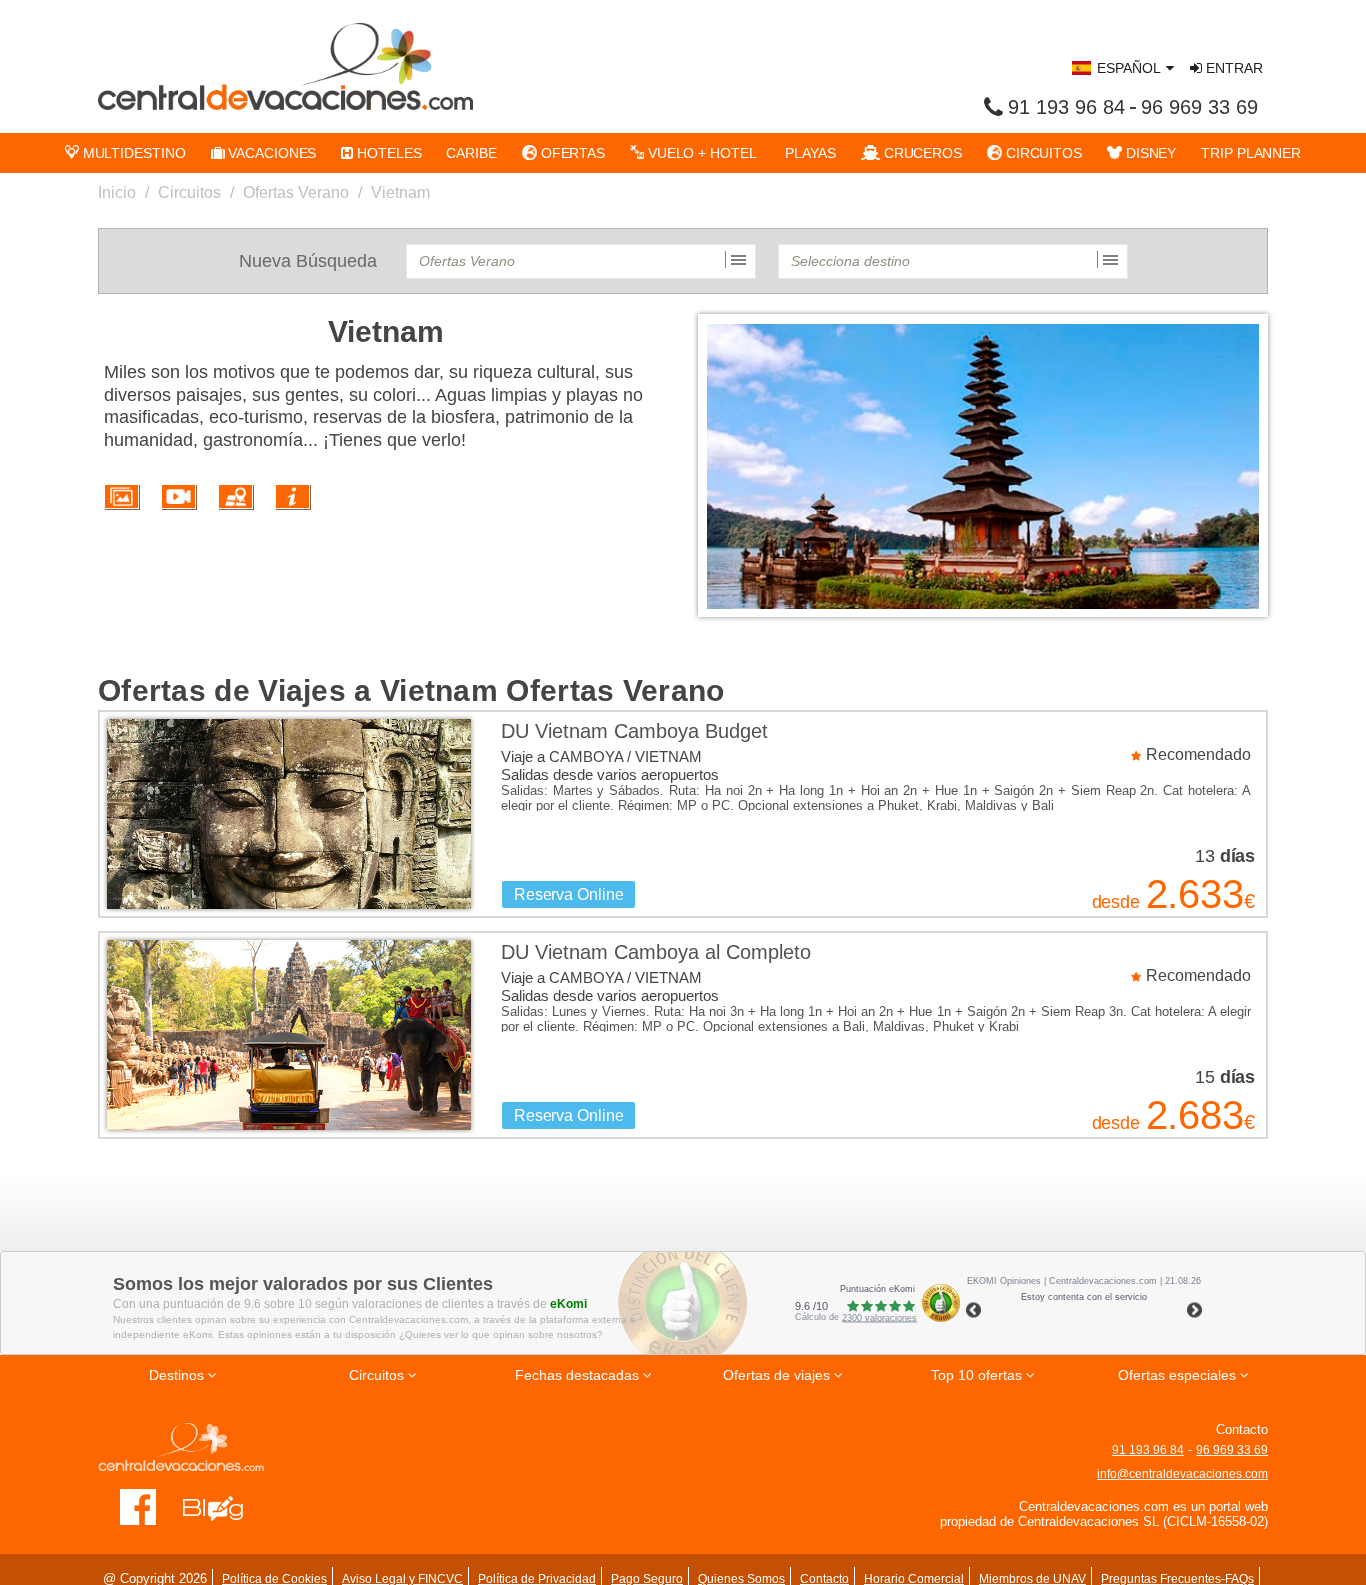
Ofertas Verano (296, 192)
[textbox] (581, 261)
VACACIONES (270, 153)
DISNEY (1149, 153)
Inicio (117, 192)
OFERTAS (571, 153)
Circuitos (189, 192)
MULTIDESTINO (132, 153)
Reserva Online (569, 894)
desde (1116, 902)
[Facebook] (138, 1507)
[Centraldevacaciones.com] (285, 66)
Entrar (1232, 68)
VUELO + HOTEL (700, 153)
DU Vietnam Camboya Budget (634, 731)
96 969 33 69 (1199, 107)
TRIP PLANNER (1251, 153)
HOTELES (387, 153)
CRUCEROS (921, 153)
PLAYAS (809, 153)
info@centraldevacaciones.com (1182, 1474)
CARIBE (471, 153)
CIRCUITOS (1042, 153)
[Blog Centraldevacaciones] (223, 1507)
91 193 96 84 (1066, 107)
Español (1129, 68)
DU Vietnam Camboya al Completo (656, 952)
